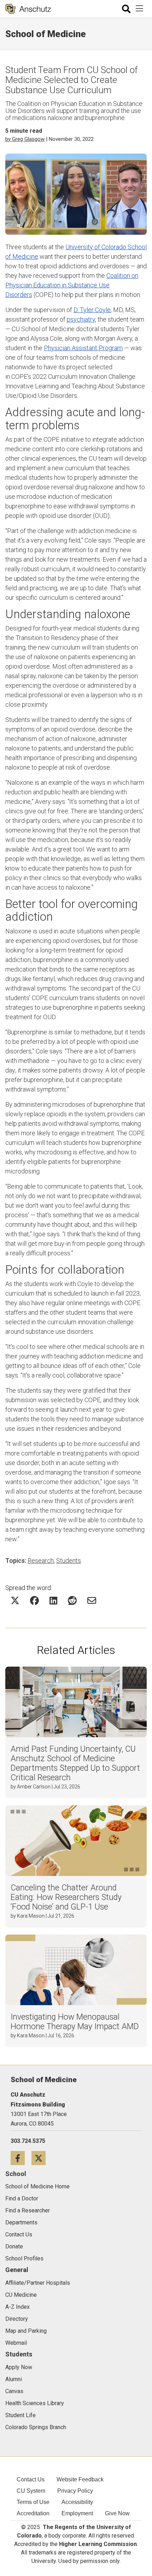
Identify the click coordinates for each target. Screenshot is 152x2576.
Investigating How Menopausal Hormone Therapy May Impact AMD (75, 2022)
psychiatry (81, 319)
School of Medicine (46, 34)
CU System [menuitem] (31, 2491)
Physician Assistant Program (83, 348)
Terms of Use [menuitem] (33, 2502)
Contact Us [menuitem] (31, 2479)
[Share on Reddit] (72, 1600)
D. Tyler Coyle (92, 310)
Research (41, 1561)
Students (69, 1561)
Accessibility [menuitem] (77, 2502)
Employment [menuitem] (77, 2513)
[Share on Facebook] (34, 1600)
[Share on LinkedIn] (53, 1600)
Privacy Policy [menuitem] (75, 2491)
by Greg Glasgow (25, 139)
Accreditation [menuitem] (33, 2513)
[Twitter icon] (41, 2158)
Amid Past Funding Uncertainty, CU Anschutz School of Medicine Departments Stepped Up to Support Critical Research (75, 1763)
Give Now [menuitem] (117, 2513)
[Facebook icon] (21, 2158)
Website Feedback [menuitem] (80, 2479)
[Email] (92, 1600)
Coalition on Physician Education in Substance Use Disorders (72, 285)
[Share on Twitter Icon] (15, 1600)
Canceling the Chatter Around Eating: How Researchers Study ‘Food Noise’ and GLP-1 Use (66, 1897)
